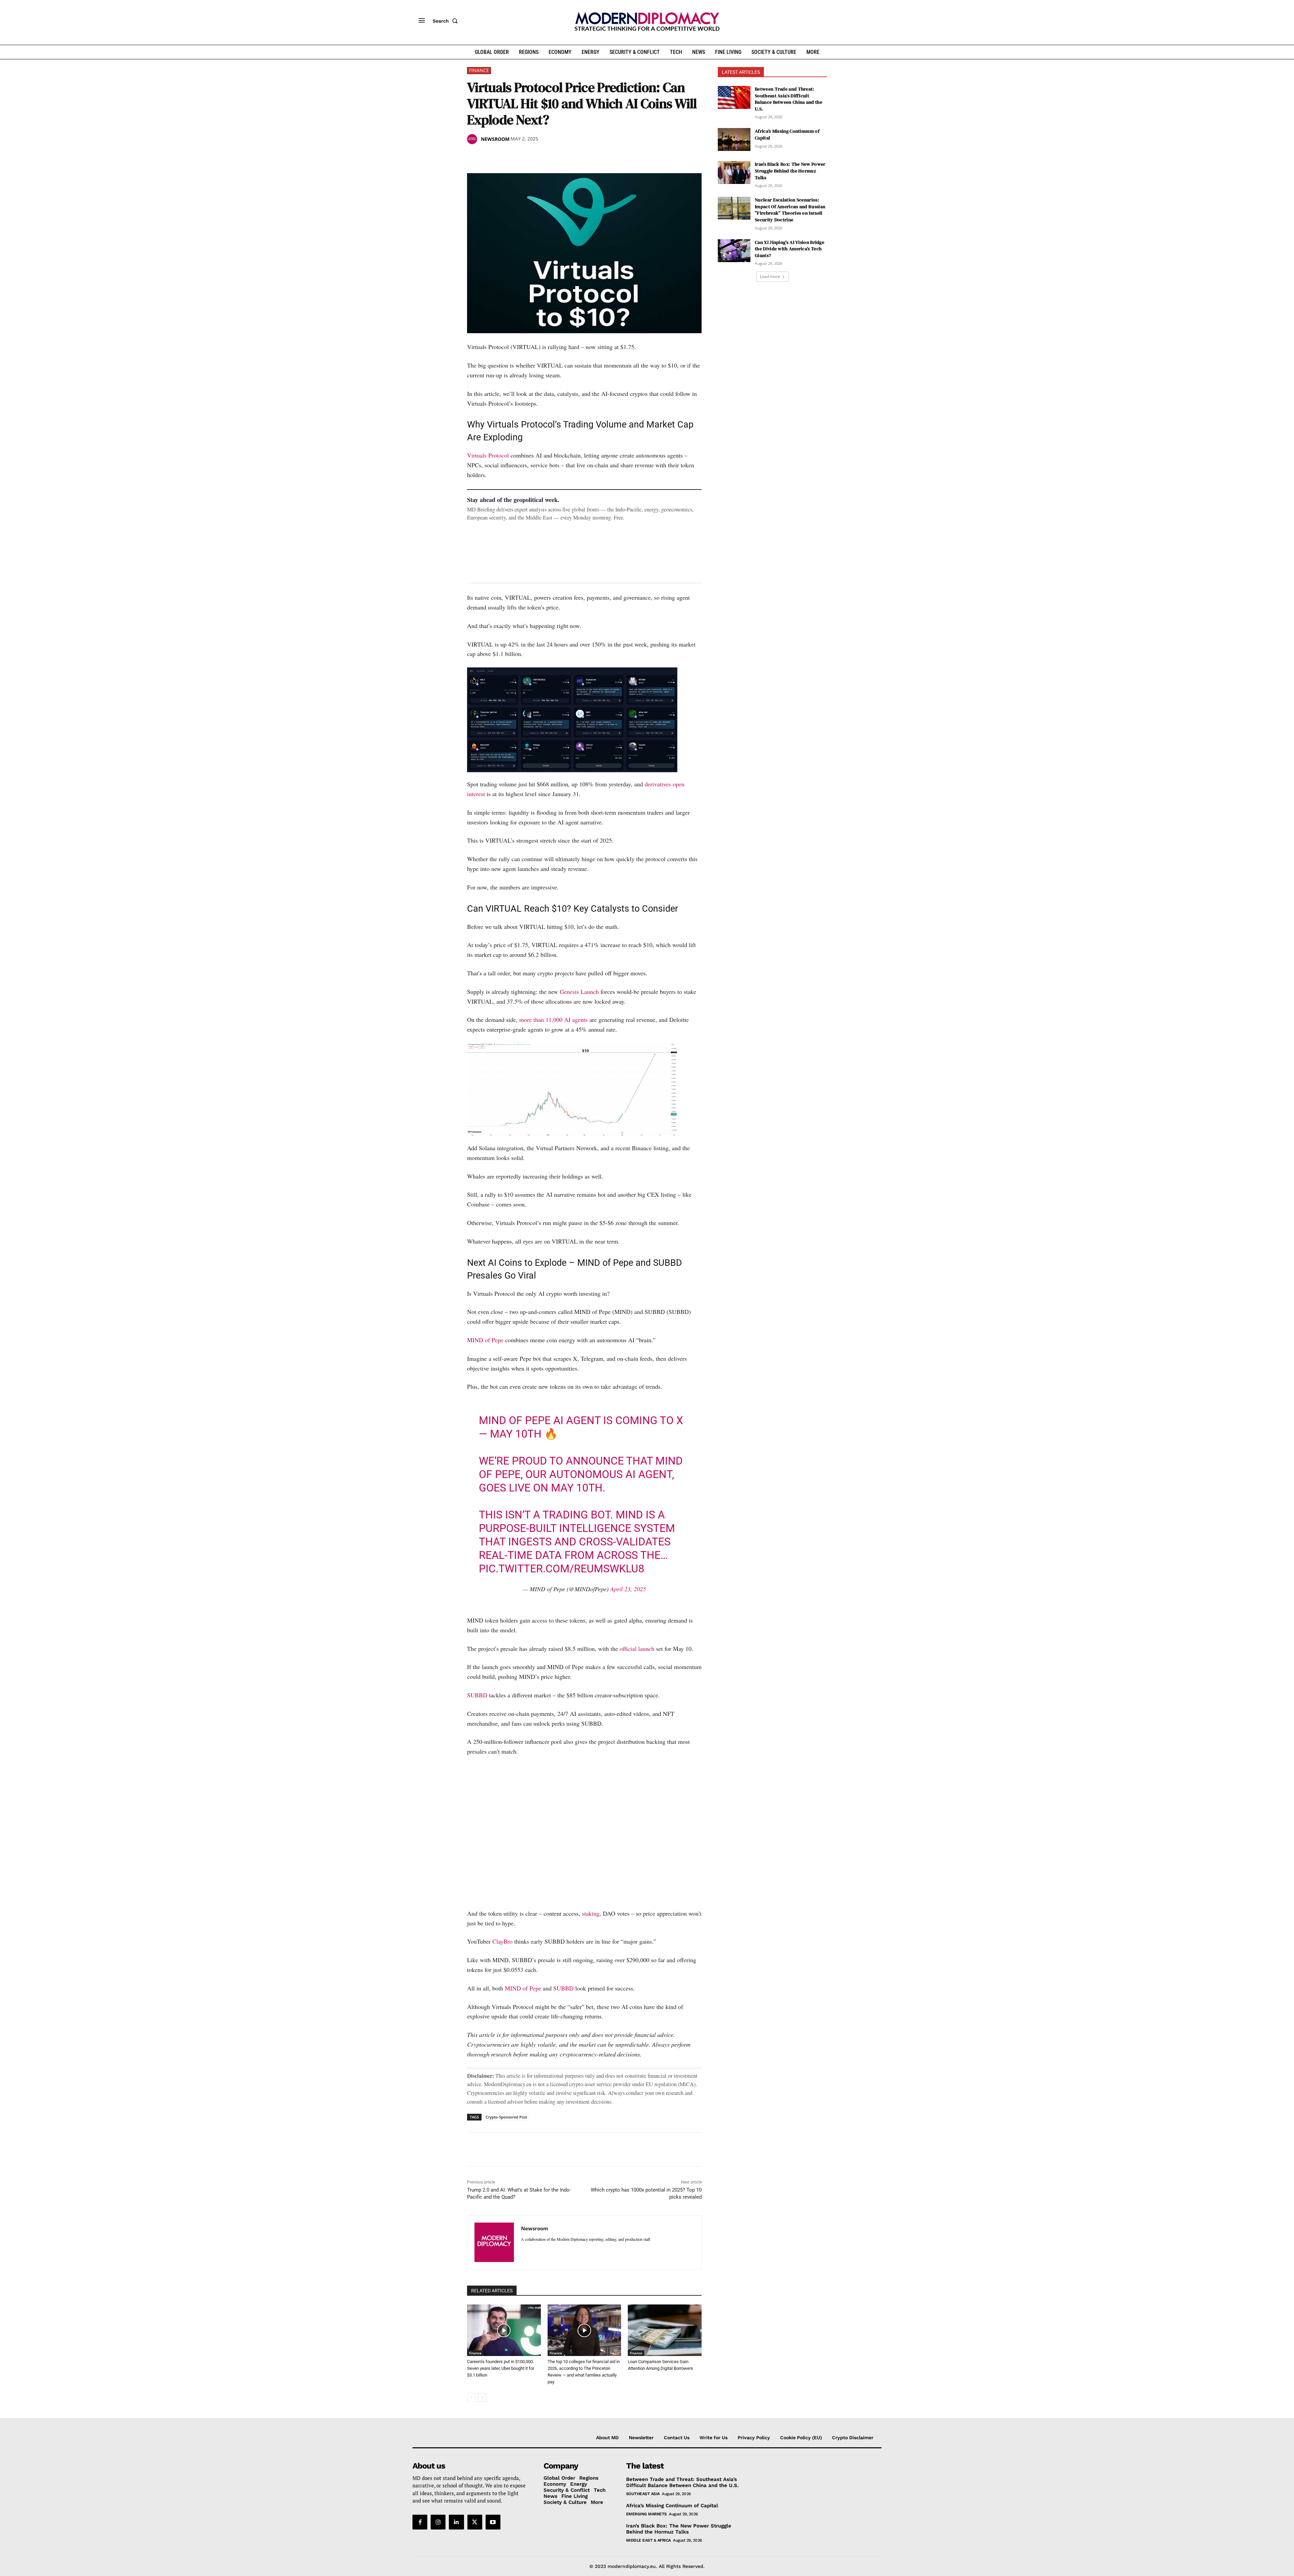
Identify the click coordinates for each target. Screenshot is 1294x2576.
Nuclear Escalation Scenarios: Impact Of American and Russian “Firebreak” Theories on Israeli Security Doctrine (790, 210)
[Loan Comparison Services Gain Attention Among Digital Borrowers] (665, 2330)
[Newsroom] (473, 139)
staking (591, 1913)
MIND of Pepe (485, 1340)
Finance (479, 70)
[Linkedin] (520, 156)
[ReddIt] (536, 156)
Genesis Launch (579, 992)
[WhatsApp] (505, 156)
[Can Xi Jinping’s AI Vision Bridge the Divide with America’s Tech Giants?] (734, 251)
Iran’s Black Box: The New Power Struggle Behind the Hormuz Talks (790, 171)
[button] (446, 21)
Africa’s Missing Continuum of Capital (672, 2506)
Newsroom (495, 139)
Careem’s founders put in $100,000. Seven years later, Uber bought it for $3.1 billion (501, 2368)
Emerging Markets (646, 2514)
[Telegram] (551, 156)
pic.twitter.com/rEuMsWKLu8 (562, 1569)
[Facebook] (474, 156)
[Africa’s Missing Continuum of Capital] (734, 139)
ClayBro (502, 1941)
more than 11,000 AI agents (553, 1019)
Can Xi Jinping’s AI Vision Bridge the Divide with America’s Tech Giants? (790, 249)
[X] (489, 156)
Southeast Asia (643, 2494)
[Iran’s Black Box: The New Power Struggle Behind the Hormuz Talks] (734, 172)
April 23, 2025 (628, 1589)
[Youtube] (493, 2522)
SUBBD (477, 1695)
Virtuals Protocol (488, 455)
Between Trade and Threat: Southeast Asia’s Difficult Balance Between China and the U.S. (789, 99)
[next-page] (482, 2397)
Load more (770, 276)
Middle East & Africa (649, 2540)
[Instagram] (438, 2522)
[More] (567, 156)
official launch (637, 1648)
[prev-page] (471, 2397)
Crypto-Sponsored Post (506, 2117)
